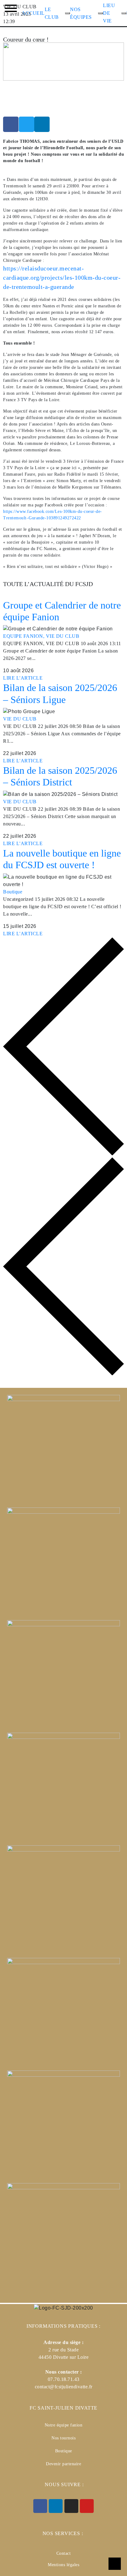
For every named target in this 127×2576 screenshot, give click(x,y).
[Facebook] (11, 124)
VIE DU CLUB (63, 636)
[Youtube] (87, 2506)
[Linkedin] (42, 124)
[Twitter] (27, 124)
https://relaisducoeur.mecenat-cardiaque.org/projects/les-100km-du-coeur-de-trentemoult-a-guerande (62, 278)
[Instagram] (71, 2506)
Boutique (13, 892)
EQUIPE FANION (25, 636)
